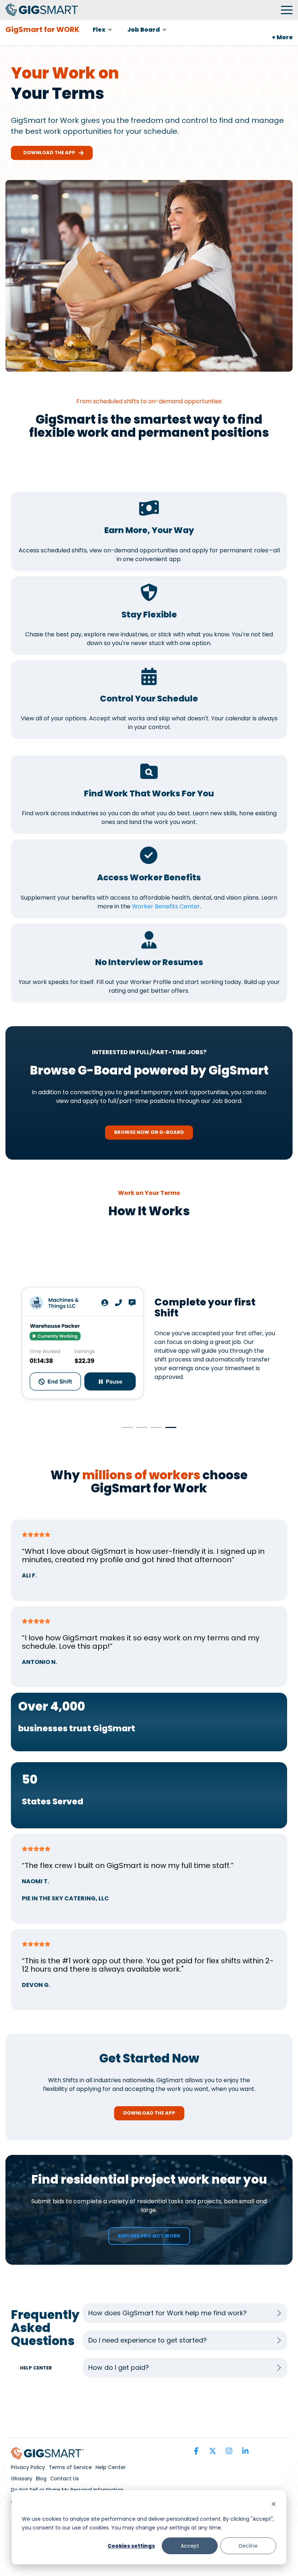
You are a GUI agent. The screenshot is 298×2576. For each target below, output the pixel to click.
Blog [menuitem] (41, 2479)
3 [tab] (154, 1431)
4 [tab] (169, 1431)
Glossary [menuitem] (22, 2479)
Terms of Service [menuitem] (70, 2467)
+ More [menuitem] (282, 37)
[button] (287, 9)
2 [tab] (140, 1431)
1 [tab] (125, 1431)
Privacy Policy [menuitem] (28, 2467)
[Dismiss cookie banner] (274, 2505)
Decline (248, 2546)
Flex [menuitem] (99, 30)
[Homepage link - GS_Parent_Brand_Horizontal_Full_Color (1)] (47, 2455)
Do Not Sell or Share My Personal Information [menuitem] (67, 2490)
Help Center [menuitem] (111, 2467)
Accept (190, 2546)
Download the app (48, 153)
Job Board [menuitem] (144, 30)
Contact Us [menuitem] (65, 2479)
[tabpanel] (149, 1343)
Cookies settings (131, 2546)
